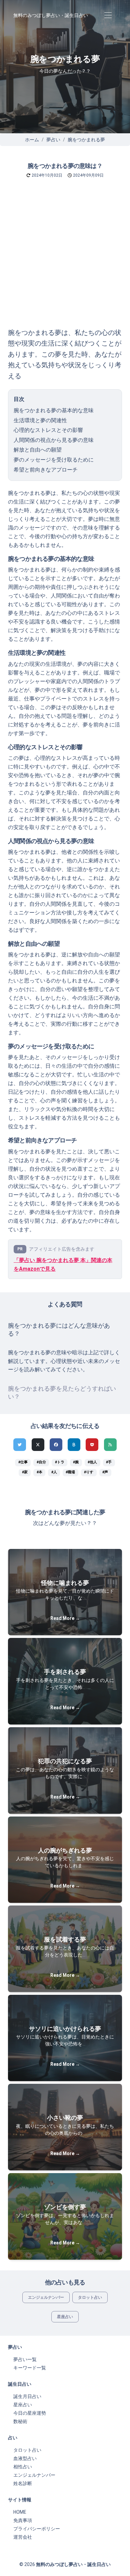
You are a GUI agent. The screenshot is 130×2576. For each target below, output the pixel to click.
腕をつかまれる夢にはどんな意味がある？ (59, 1330)
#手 (109, 1462)
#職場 (70, 1472)
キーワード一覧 (30, 2368)
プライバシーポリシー (37, 2529)
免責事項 (23, 2520)
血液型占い (25, 2458)
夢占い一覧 (25, 2359)
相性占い (23, 2467)
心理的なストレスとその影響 (48, 430)
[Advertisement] (65, 259)
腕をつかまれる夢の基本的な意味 (54, 410)
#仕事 (23, 1462)
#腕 (76, 1462)
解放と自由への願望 (38, 450)
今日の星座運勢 (30, 2413)
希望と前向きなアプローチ (46, 470)
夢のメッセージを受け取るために (54, 460)
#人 (54, 1472)
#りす (89, 1472)
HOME (20, 2512)
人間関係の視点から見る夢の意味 (54, 440)
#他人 (92, 1462)
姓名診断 (23, 2483)
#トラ (60, 1462)
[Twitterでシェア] (20, 1445)
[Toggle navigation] (108, 15)
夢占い (53, 140)
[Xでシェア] (38, 1445)
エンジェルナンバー (46, 2297)
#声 (105, 1472)
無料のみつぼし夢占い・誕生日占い (51, 15)
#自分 (41, 1462)
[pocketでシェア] (92, 1445)
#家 (25, 1472)
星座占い (65, 2317)
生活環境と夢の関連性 (40, 420)
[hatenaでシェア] (74, 1445)
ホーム (32, 140)
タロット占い (90, 2297)
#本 (39, 1472)
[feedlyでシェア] (110, 1445)
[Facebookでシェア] (56, 1445)
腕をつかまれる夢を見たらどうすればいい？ (62, 1393)
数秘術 (20, 2421)
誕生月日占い (27, 2396)
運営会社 (23, 2537)
